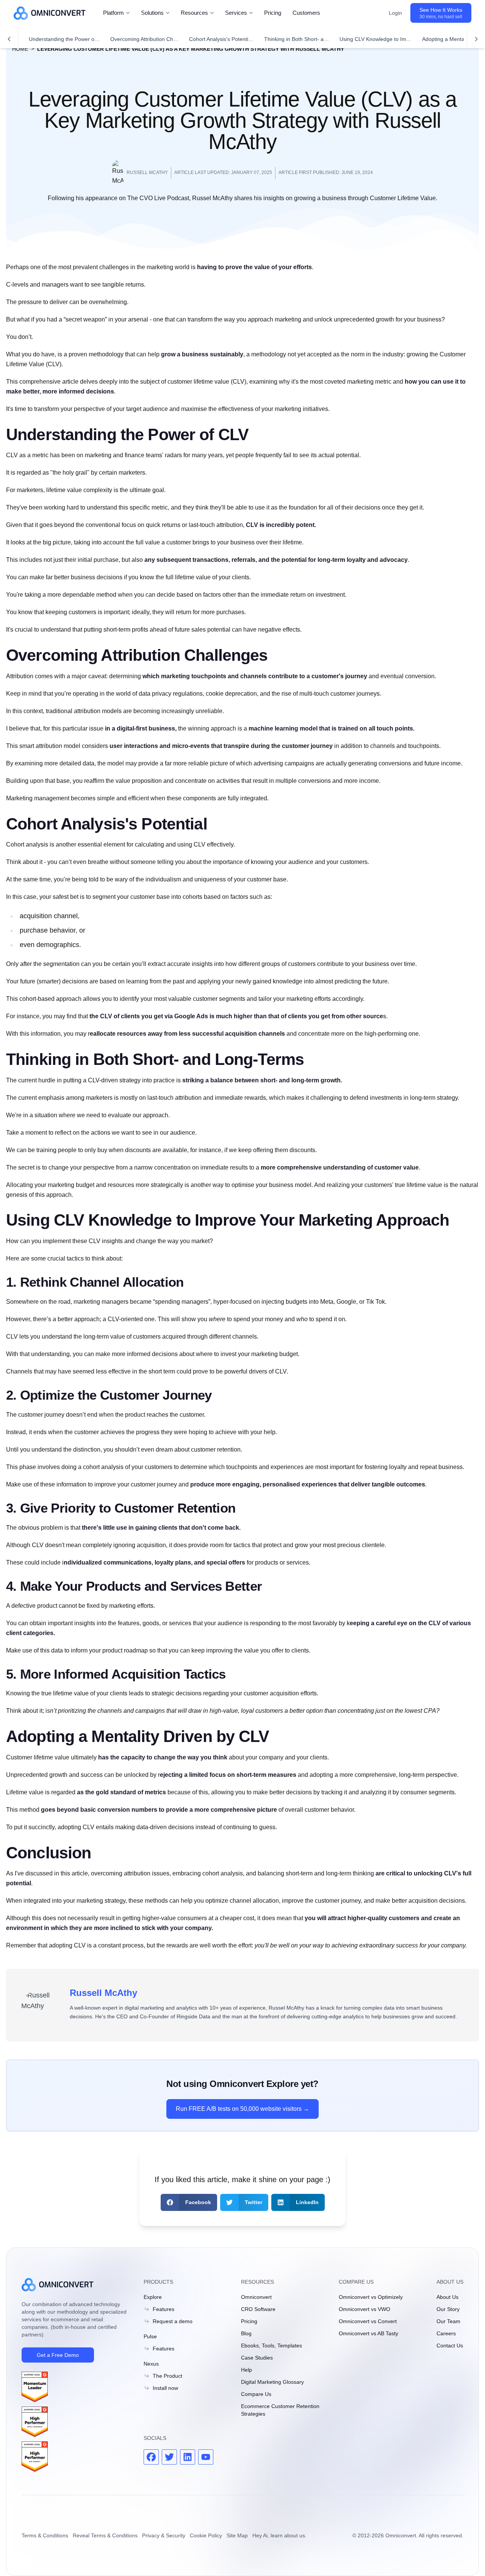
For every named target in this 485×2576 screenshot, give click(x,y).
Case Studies (257, 2358)
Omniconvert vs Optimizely (371, 2297)
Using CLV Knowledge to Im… (375, 39)
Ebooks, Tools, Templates (271, 2346)
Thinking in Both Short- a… (296, 39)
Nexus (151, 2364)
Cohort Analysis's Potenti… (221, 39)
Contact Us (450, 2346)
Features (163, 2309)
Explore (153, 2297)
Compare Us (256, 2394)
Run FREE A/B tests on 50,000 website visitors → (242, 2109)
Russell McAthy (103, 1993)
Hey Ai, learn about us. (279, 2535)
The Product (167, 2376)
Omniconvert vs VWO (365, 2309)
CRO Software (258, 2309)
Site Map (237, 2535)
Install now (165, 2388)
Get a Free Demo (58, 2355)
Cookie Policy (206, 2535)
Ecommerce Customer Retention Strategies (280, 2410)
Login (395, 13)
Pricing (273, 13)
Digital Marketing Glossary (272, 2382)
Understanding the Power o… (64, 39)
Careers (446, 2333)
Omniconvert (256, 2297)
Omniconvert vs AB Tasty (368, 2333)
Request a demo (173, 2321)
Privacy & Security (164, 2535)
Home (20, 49)
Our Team (448, 2321)
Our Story (448, 2309)
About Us (447, 2297)
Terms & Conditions (45, 2535)
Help (246, 2370)
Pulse (150, 2336)
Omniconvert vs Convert (368, 2321)
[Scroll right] (476, 39)
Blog (246, 2333)
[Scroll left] (9, 39)
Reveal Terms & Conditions (105, 2535)
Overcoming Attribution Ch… (144, 39)
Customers (306, 13)
